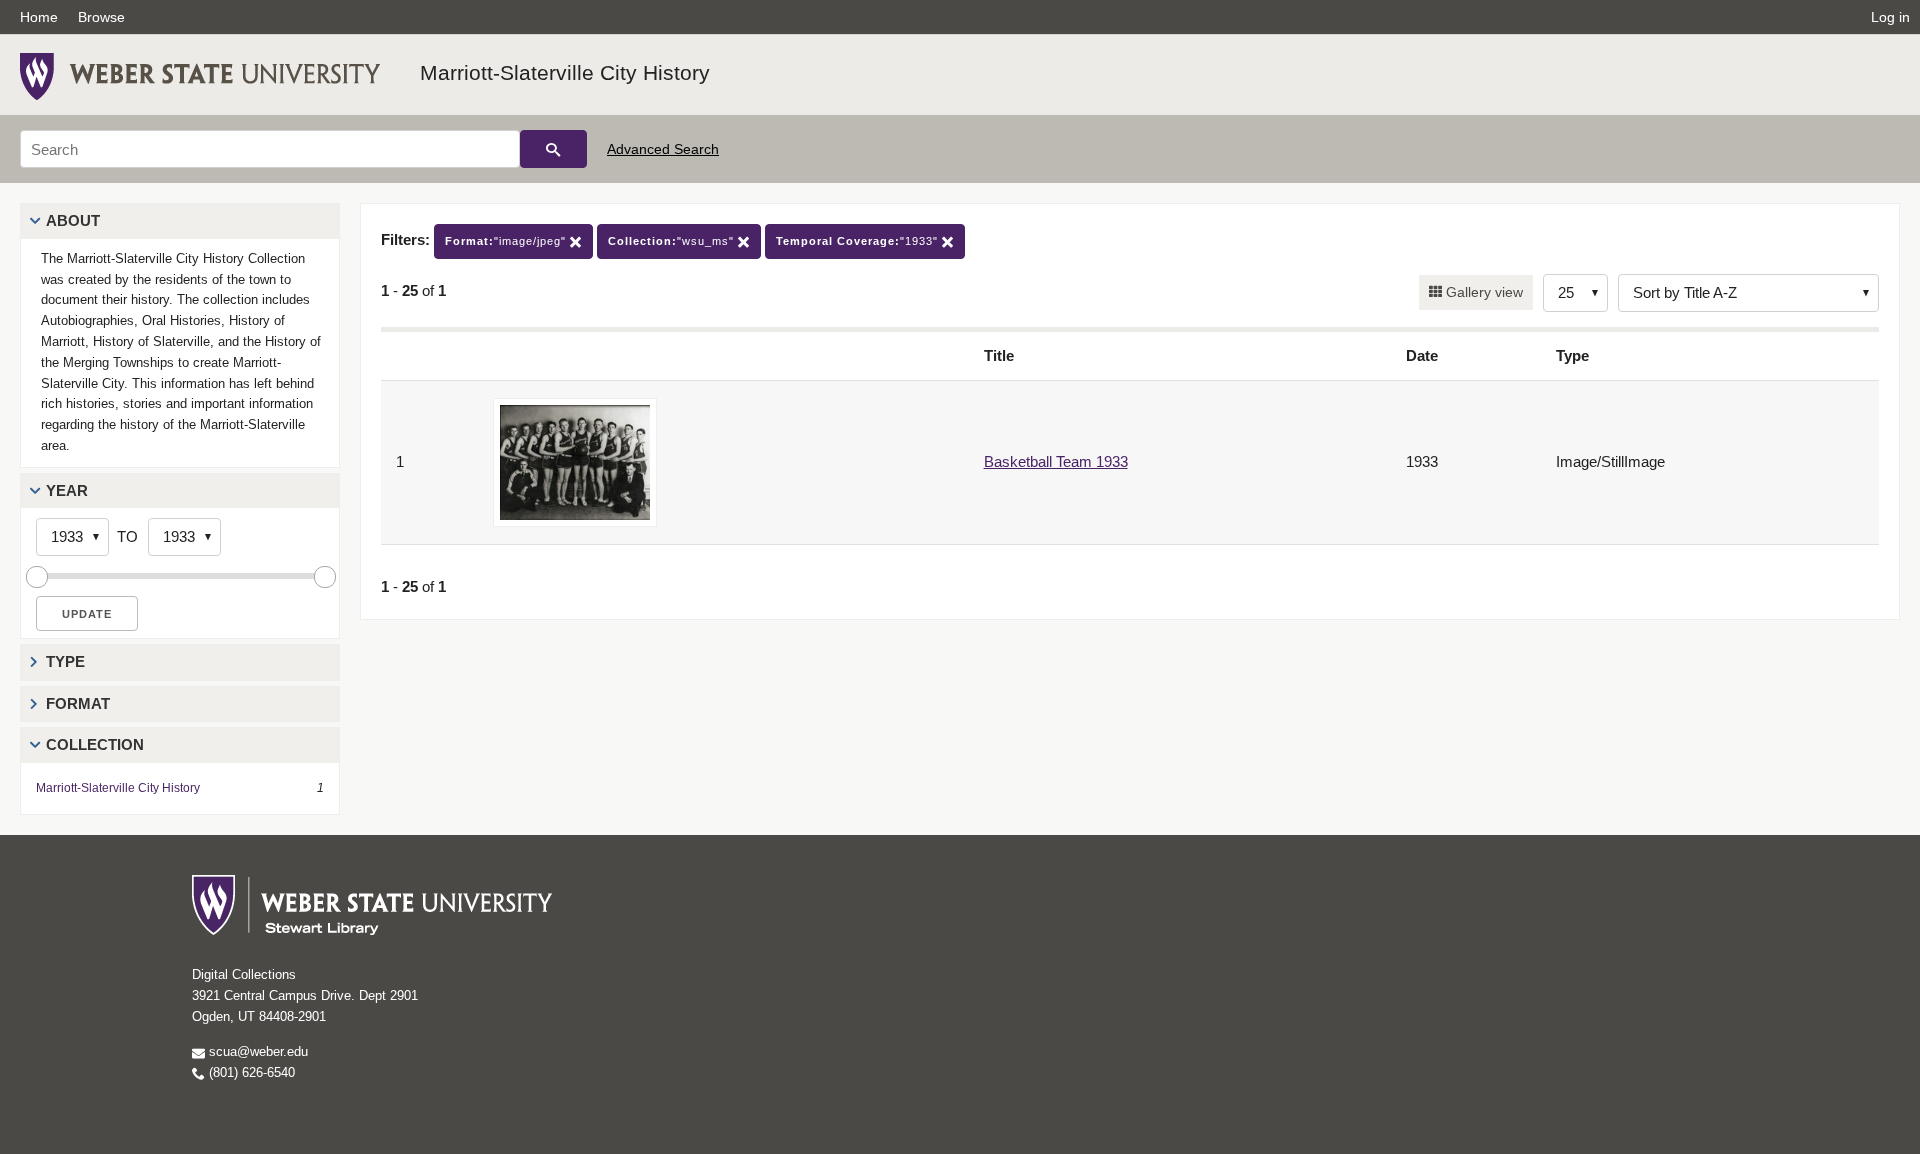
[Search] (553, 149)
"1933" (859, 241)
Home (39, 17)
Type (65, 661)
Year (67, 490)
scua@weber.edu (256, 1051)
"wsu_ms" (673, 241)
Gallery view (1482, 292)
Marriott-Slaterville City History (565, 72)
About (73, 220)
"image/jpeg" (507, 241)
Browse (101, 17)
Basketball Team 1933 (1056, 461)
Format (78, 703)
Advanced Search (663, 149)
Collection (95, 744)
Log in (1890, 17)
